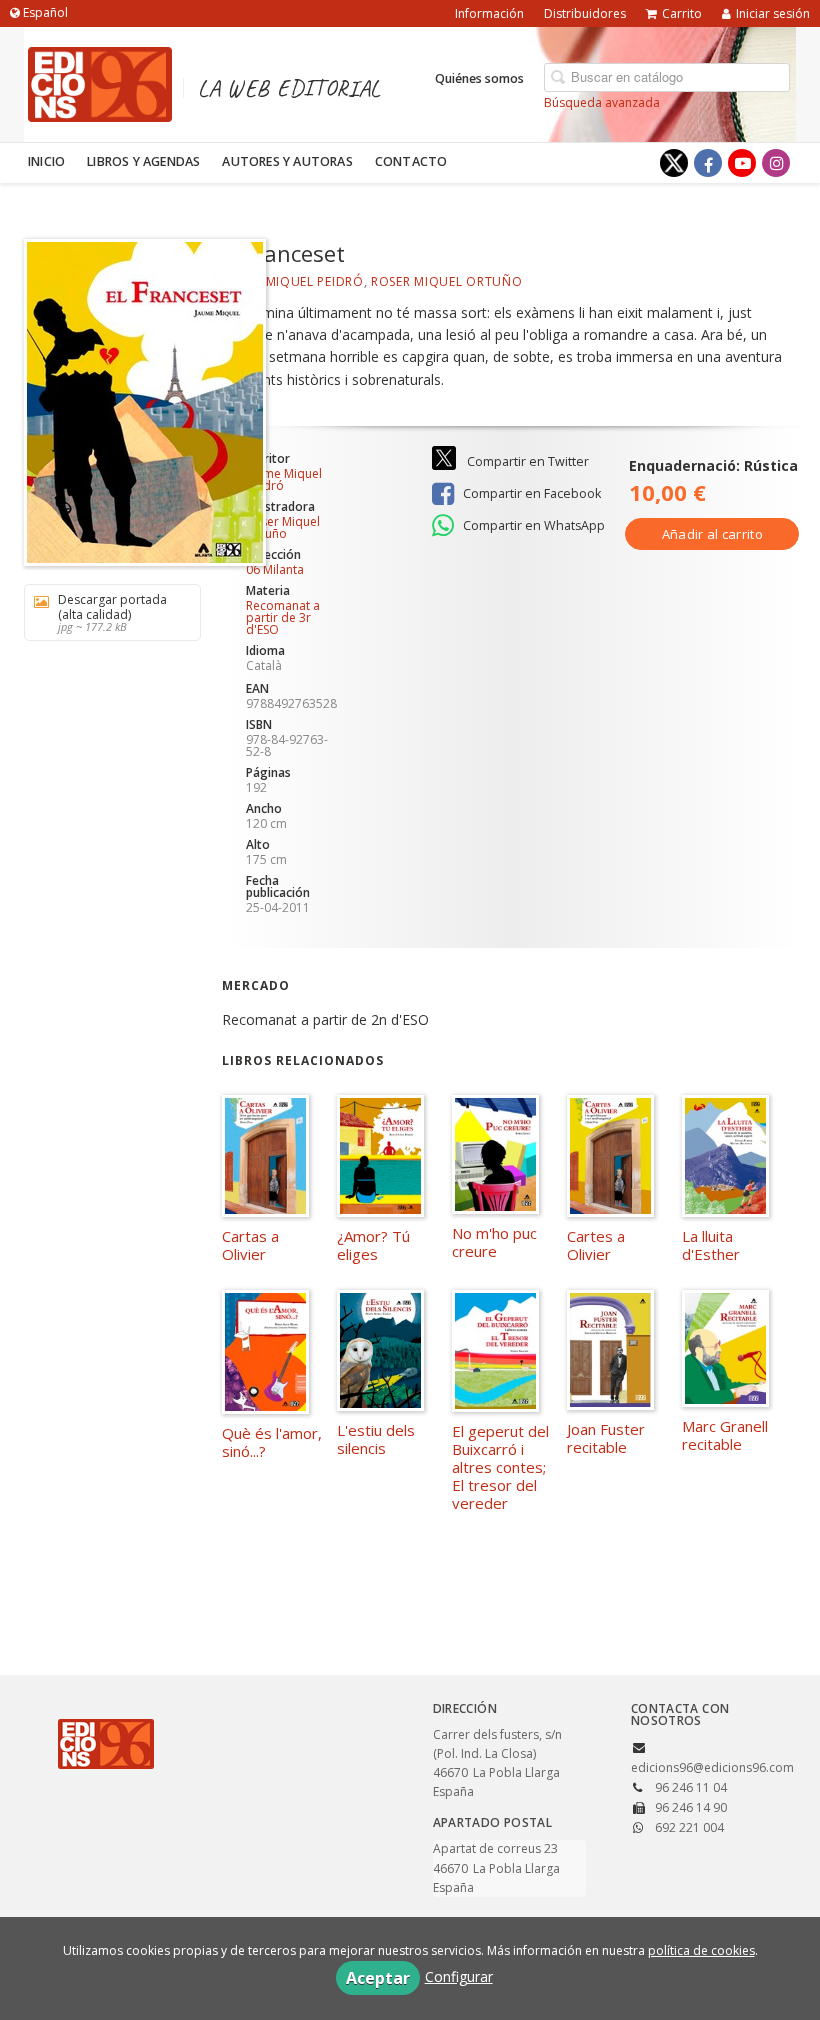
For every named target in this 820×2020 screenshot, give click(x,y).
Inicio (46, 161)
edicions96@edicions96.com (712, 1767)
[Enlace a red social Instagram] (776, 163)
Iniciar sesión (773, 13)
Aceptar (378, 1978)
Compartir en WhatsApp (532, 525)
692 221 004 (689, 1827)
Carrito (682, 13)
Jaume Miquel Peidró (292, 281)
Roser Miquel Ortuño (446, 281)
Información (489, 13)
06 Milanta (275, 570)
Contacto (411, 161)
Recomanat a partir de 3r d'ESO (283, 617)
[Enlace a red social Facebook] (708, 163)
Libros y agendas (143, 161)
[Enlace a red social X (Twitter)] (674, 163)
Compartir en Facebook (530, 493)
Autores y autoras (287, 161)
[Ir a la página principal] (100, 81)
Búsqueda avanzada (602, 102)
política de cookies (701, 1950)
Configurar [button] (459, 1976)
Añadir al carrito (712, 534)
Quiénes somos (479, 78)
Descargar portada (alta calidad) (112, 612)
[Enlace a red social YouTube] (742, 163)
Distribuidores (585, 13)
